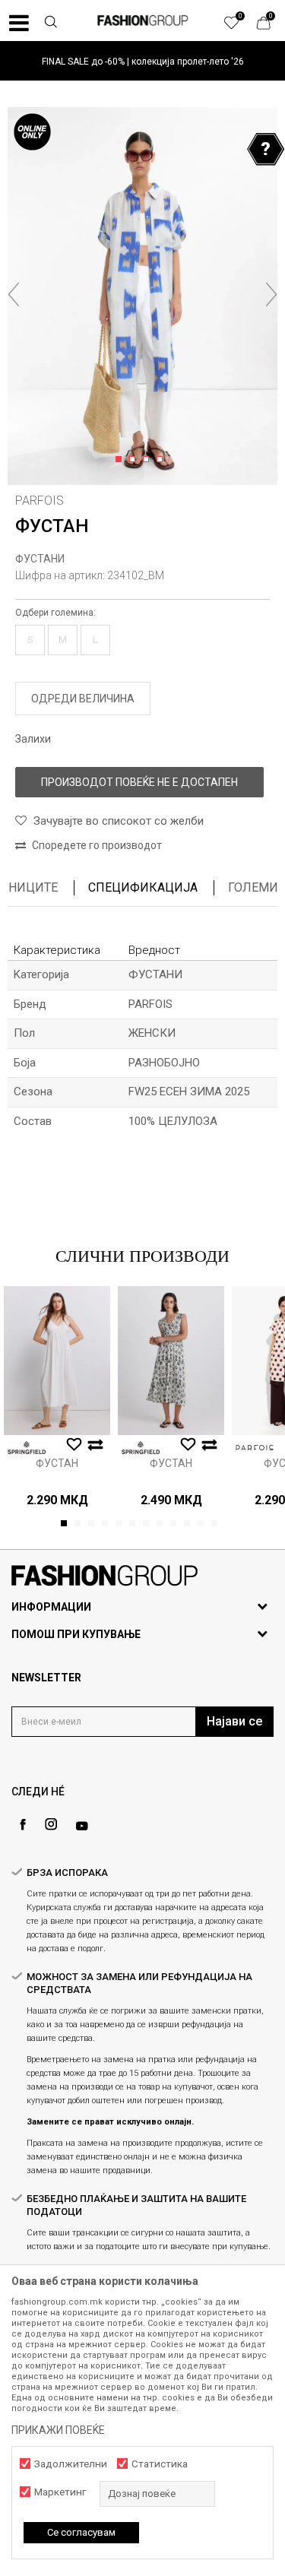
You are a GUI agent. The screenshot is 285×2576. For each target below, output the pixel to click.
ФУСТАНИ (40, 559)
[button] (50, 24)
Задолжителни (71, 2464)
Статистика (160, 2464)
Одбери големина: (55, 613)
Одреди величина (83, 699)
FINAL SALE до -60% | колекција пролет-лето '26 (143, 62)
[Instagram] (51, 1824)
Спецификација (143, 887)
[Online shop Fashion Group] (143, 21)
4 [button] (162, 460)
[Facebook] (23, 1825)
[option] (142, 61)
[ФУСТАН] (57, 1361)
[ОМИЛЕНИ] (239, 27)
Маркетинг (60, 2492)
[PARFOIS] (255, 1448)
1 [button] (121, 460)
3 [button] (149, 460)
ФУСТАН (57, 1463)
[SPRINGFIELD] (27, 1448)
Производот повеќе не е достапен (139, 782)
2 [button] (135, 460)
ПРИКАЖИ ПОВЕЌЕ (58, 2430)
